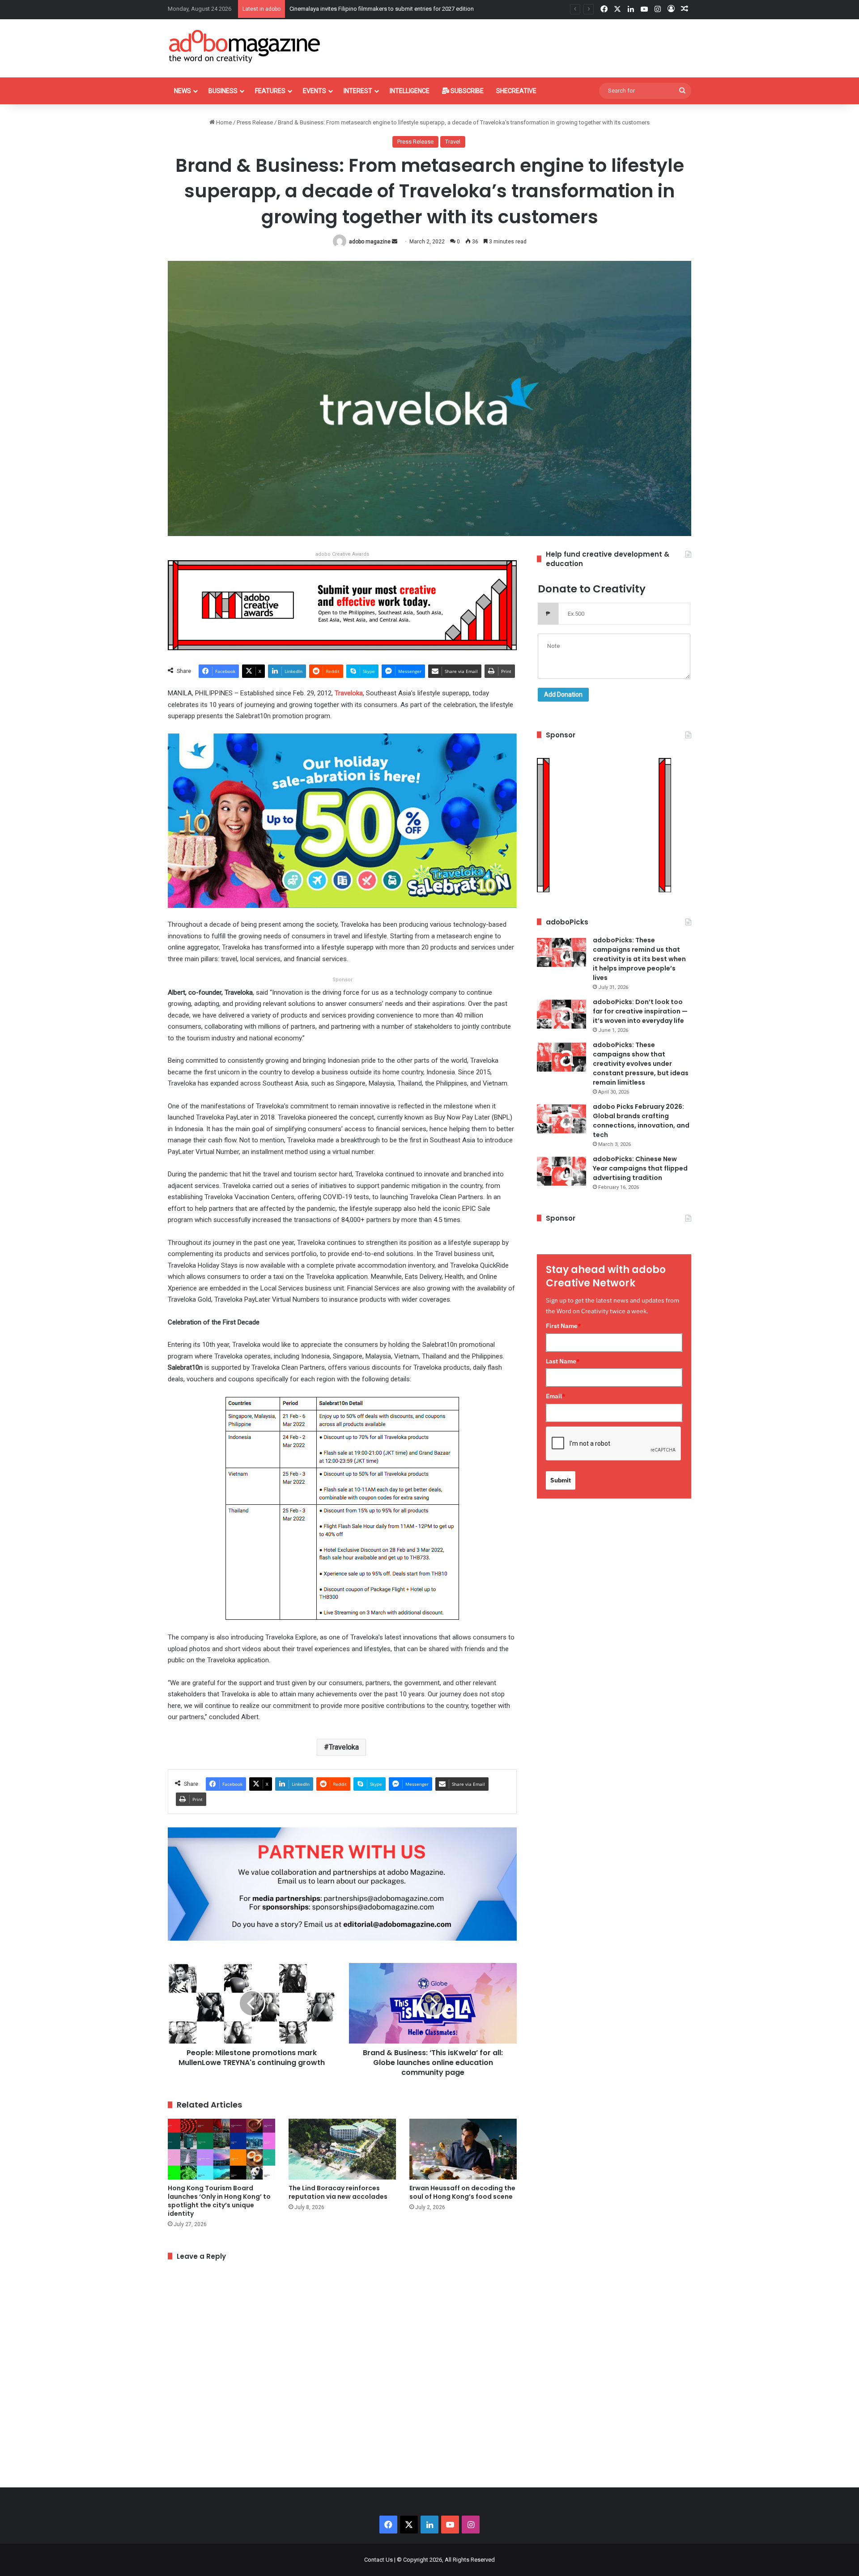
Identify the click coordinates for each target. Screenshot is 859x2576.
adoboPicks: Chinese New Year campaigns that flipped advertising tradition (640, 1168)
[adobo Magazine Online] (245, 46)
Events (315, 91)
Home (223, 122)
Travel (453, 142)
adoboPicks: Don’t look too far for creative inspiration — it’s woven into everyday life (640, 1011)
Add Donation (563, 694)
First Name (563, 1326)
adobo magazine (370, 242)
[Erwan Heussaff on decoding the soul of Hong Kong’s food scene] (463, 2149)
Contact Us (378, 2560)
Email (556, 1396)
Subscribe (466, 91)
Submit (561, 1480)
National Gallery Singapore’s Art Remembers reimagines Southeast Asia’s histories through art (410, 9)
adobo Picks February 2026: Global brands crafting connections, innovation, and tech (641, 1121)
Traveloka (344, 1747)
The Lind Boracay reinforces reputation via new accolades (338, 2192)
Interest (358, 91)
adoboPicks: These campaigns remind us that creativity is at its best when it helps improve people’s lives (639, 959)
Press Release (255, 122)
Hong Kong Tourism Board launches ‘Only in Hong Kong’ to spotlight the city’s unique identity (219, 2201)
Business (223, 91)
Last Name (563, 1361)
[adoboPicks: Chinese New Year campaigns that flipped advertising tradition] (561, 1171)
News (183, 91)
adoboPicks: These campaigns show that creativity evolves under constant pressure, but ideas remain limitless (641, 1064)
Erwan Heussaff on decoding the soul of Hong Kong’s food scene (462, 2192)
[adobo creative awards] (342, 605)
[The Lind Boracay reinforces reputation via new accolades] (342, 2149)
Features (270, 91)
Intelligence (410, 91)
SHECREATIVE (516, 91)
